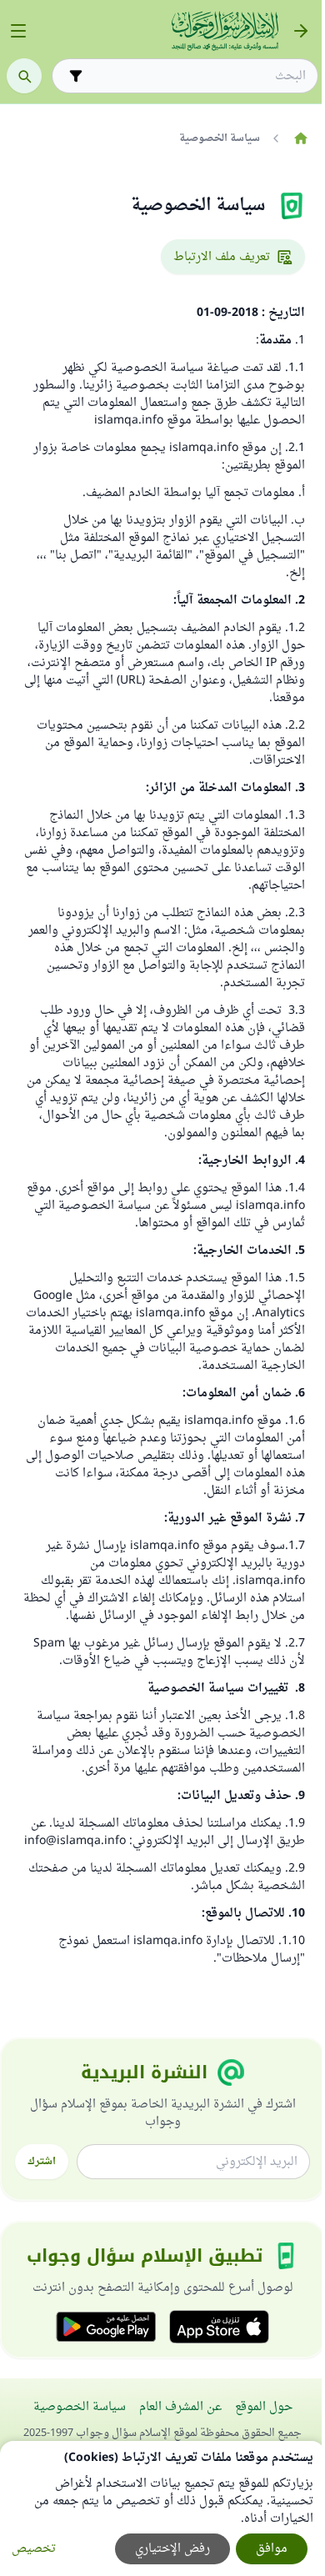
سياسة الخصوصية (80, 2407)
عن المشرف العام (180, 2407)
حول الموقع (264, 2407)
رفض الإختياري (172, 2549)
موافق (272, 2549)
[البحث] (24, 76)
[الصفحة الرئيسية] (300, 138)
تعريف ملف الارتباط (222, 257)
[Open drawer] (18, 31)
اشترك (42, 2162)
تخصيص (34, 2549)
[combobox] (197, 76)
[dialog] (162, 2508)
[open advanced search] (76, 76)
